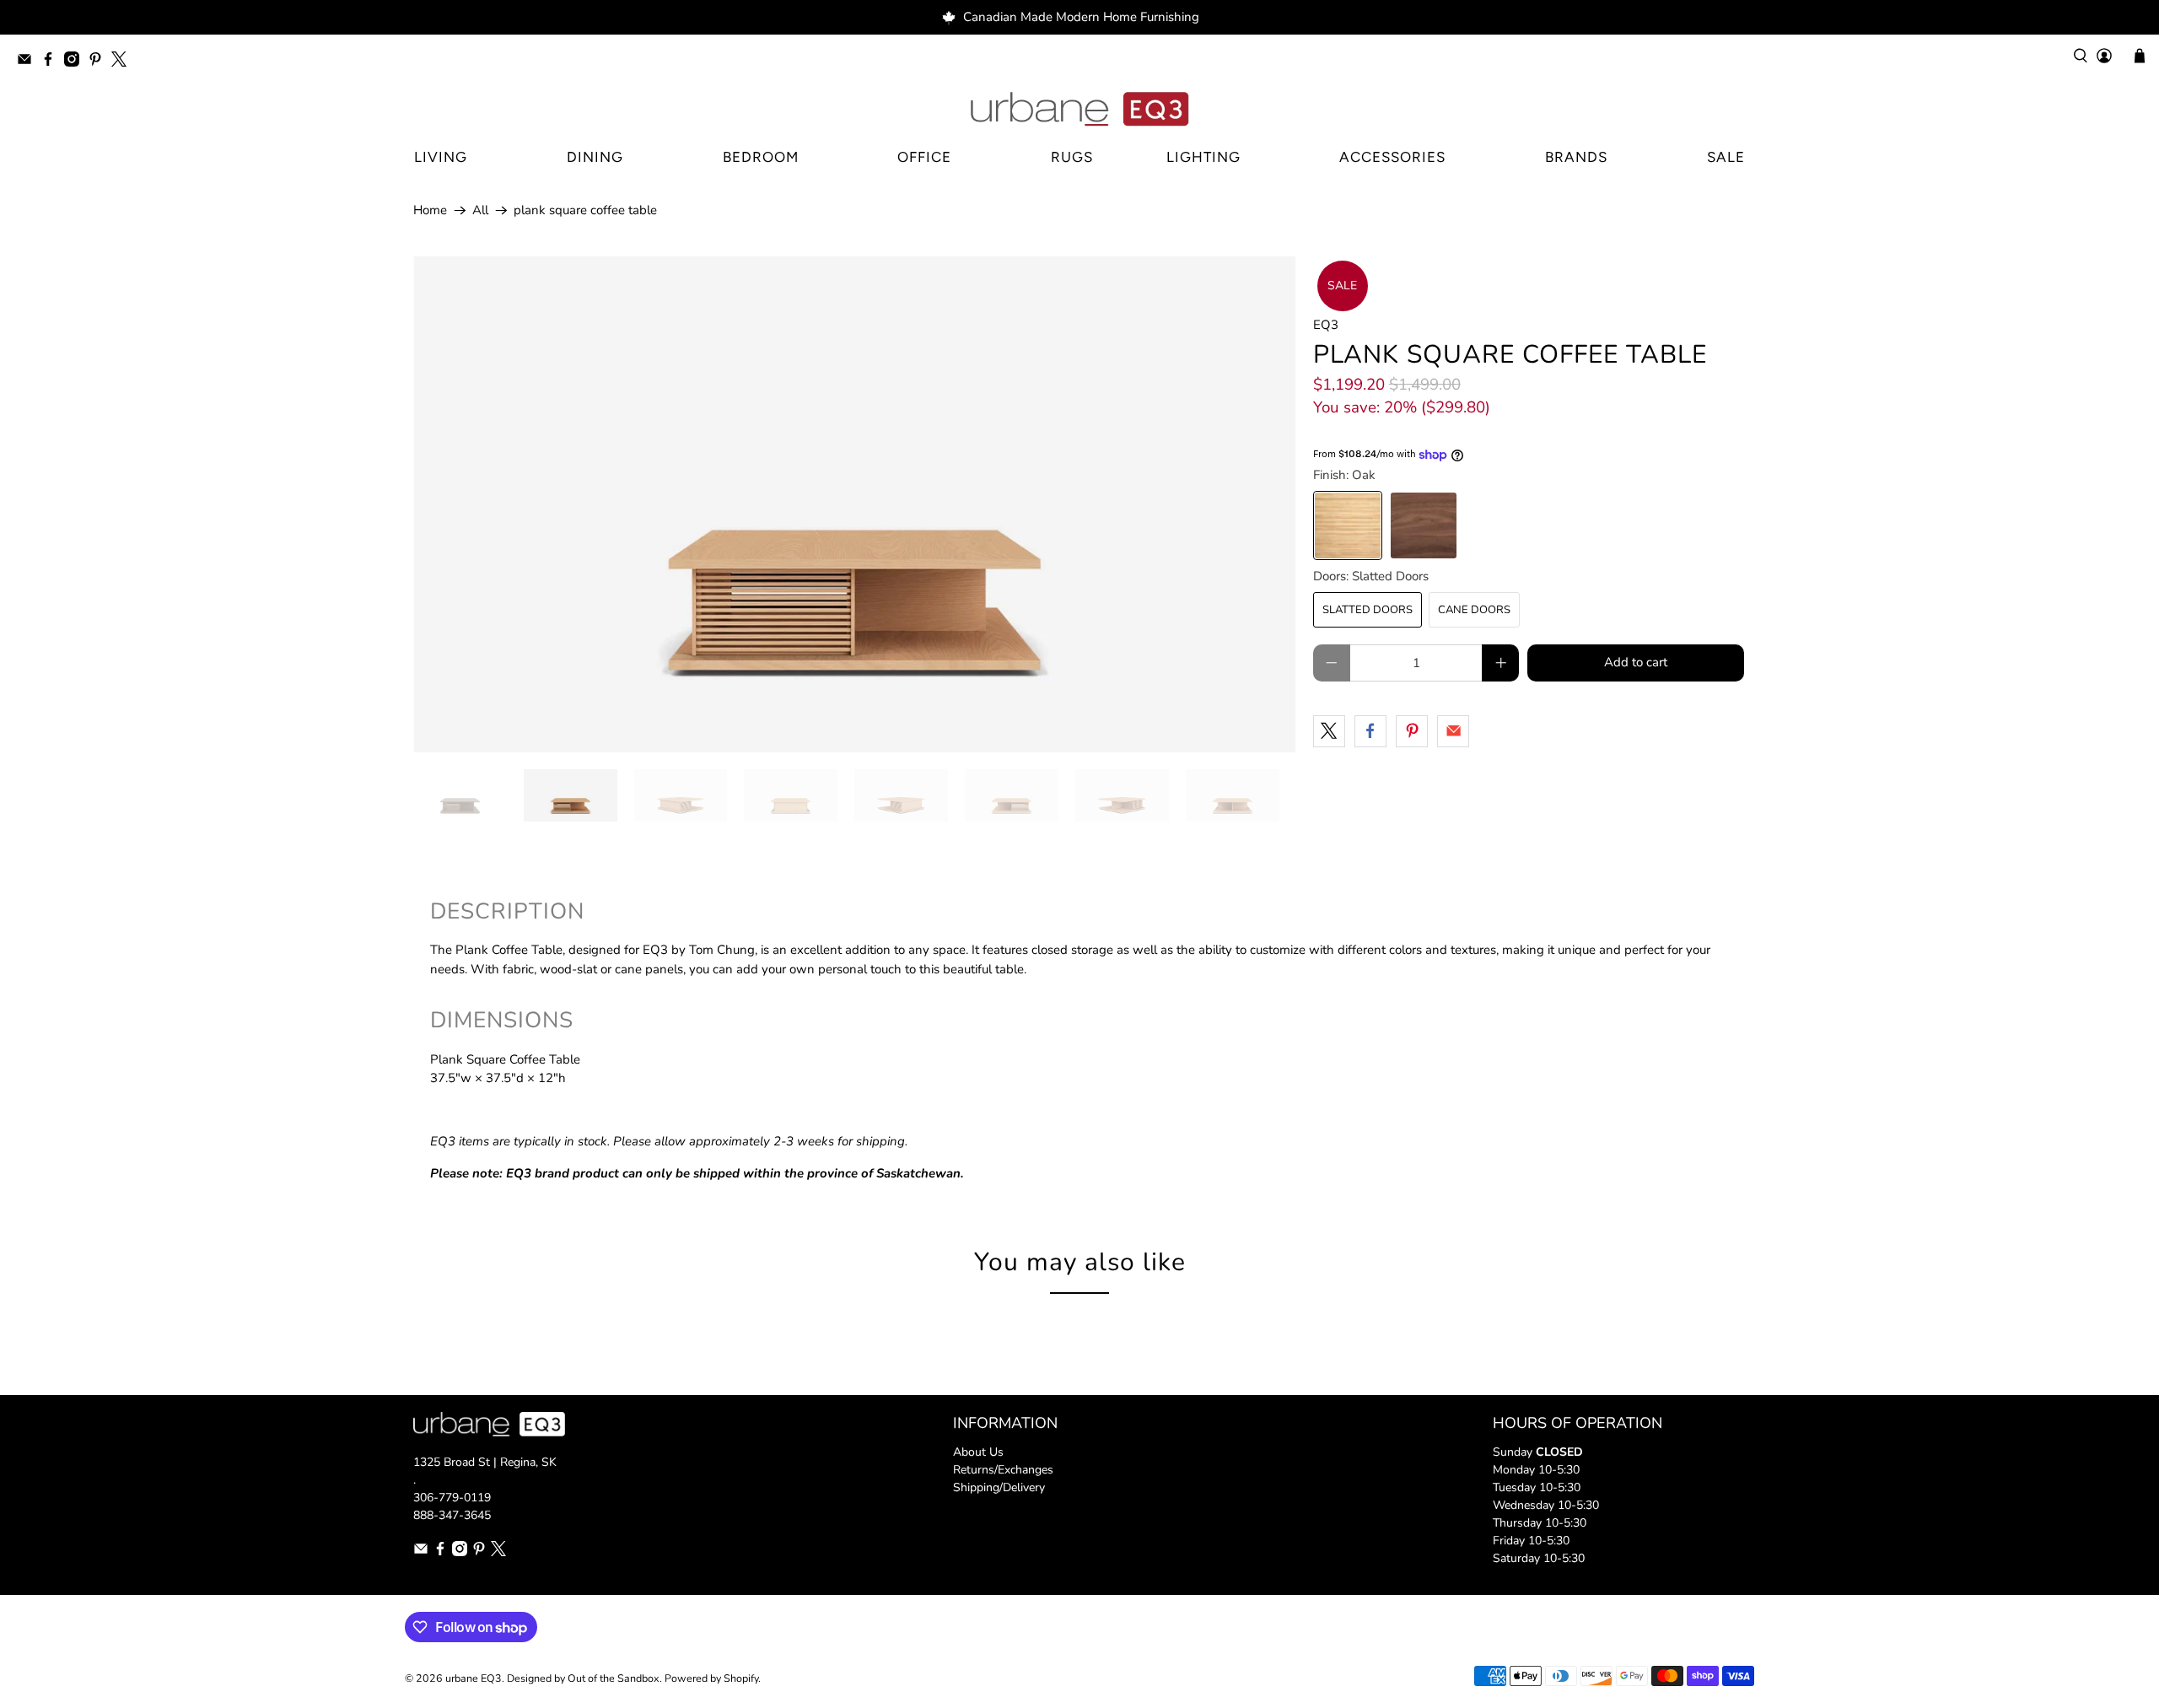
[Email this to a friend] (1453, 731)
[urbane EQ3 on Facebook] (52, 62)
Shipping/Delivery (999, 1487)
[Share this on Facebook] (1370, 731)
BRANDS (1576, 157)
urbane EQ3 (474, 1678)
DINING (595, 157)
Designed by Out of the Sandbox (583, 1678)
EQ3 (1326, 325)
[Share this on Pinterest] (1412, 731)
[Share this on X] (1329, 731)
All (480, 210)
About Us (978, 1452)
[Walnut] (1424, 525)
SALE (1726, 157)
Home (430, 210)
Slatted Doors (1368, 610)
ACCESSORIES (1392, 157)
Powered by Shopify (711, 1678)
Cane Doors (1474, 610)
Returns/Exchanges (1003, 1470)
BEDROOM (761, 157)
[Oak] (1348, 525)
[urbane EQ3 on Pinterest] (100, 62)
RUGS (1072, 157)
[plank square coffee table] (855, 504)
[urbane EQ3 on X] (123, 62)
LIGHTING (1203, 157)
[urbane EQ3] (1079, 110)
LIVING (441, 157)
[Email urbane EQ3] (29, 62)
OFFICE (924, 157)
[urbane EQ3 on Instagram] (76, 62)
